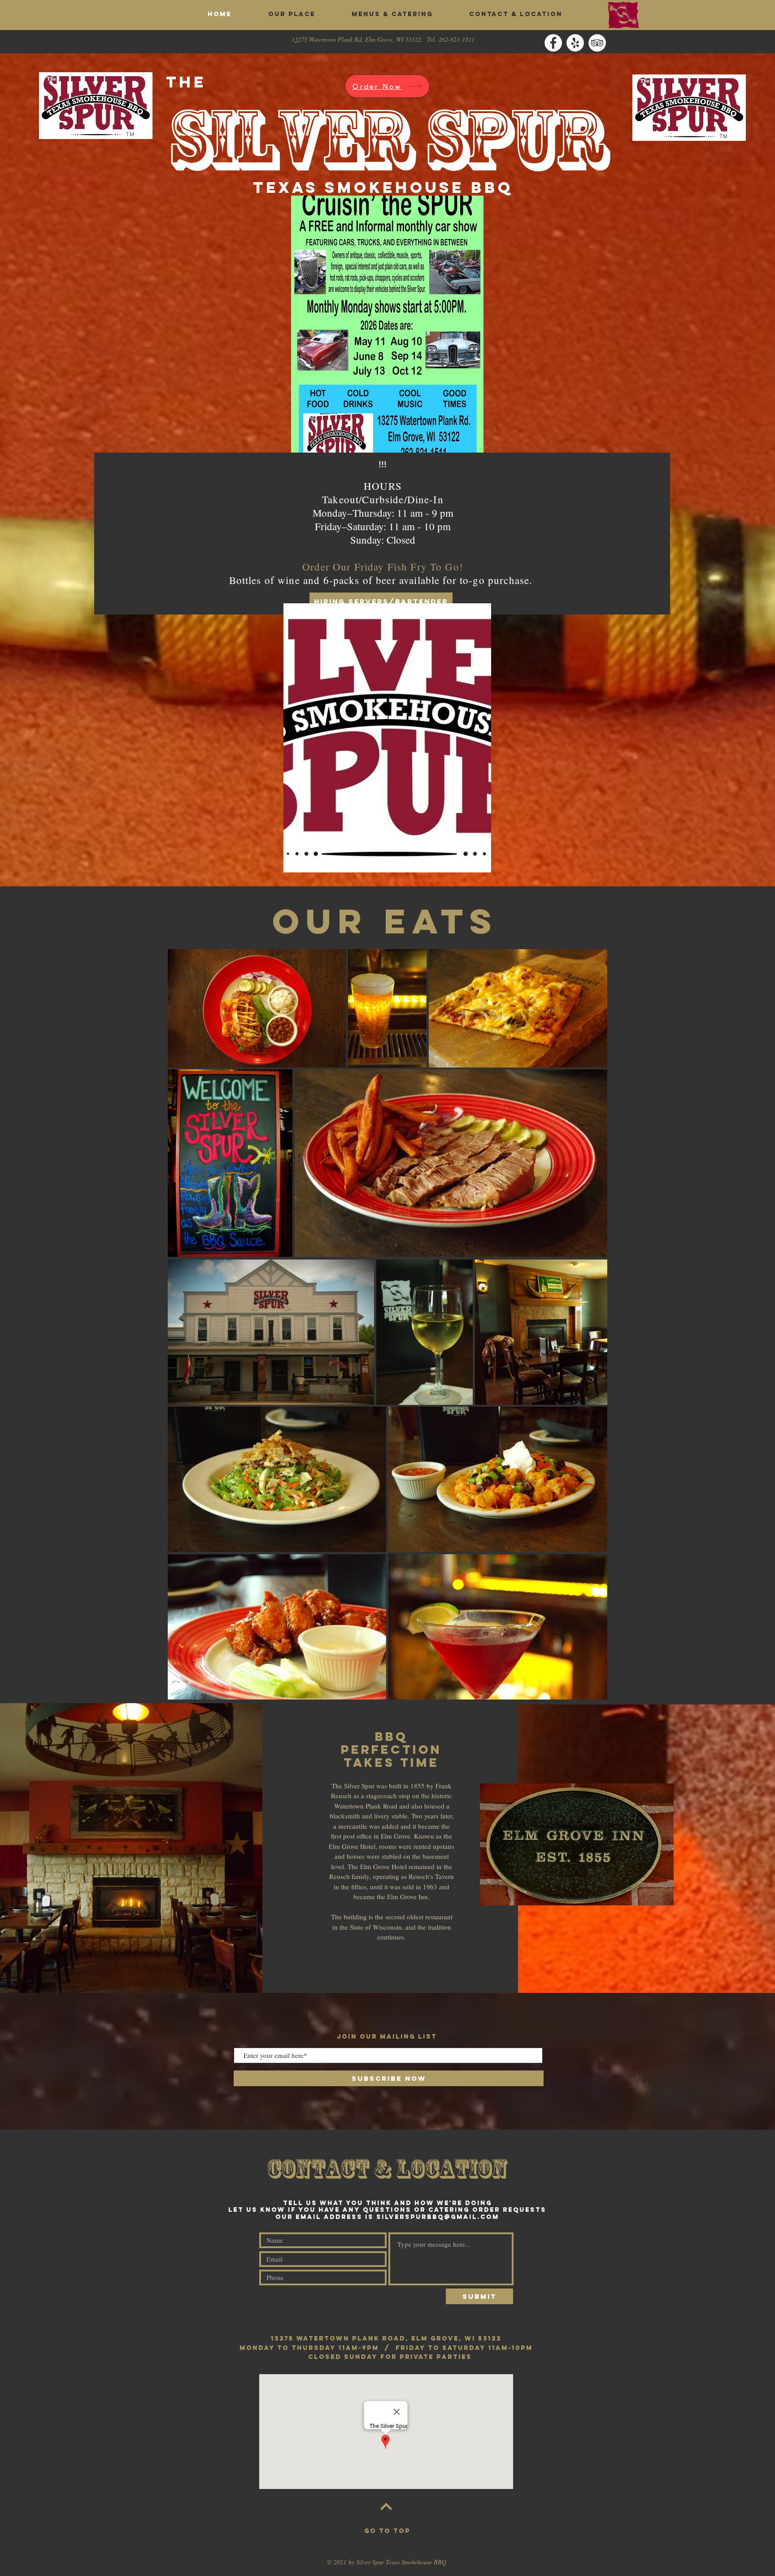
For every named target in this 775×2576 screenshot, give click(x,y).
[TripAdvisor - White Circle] (597, 43)
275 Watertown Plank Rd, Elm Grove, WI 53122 (359, 39)
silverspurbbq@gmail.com (438, 2217)
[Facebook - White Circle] (553, 43)
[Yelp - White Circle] (575, 43)
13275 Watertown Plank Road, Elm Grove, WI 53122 (386, 2338)
